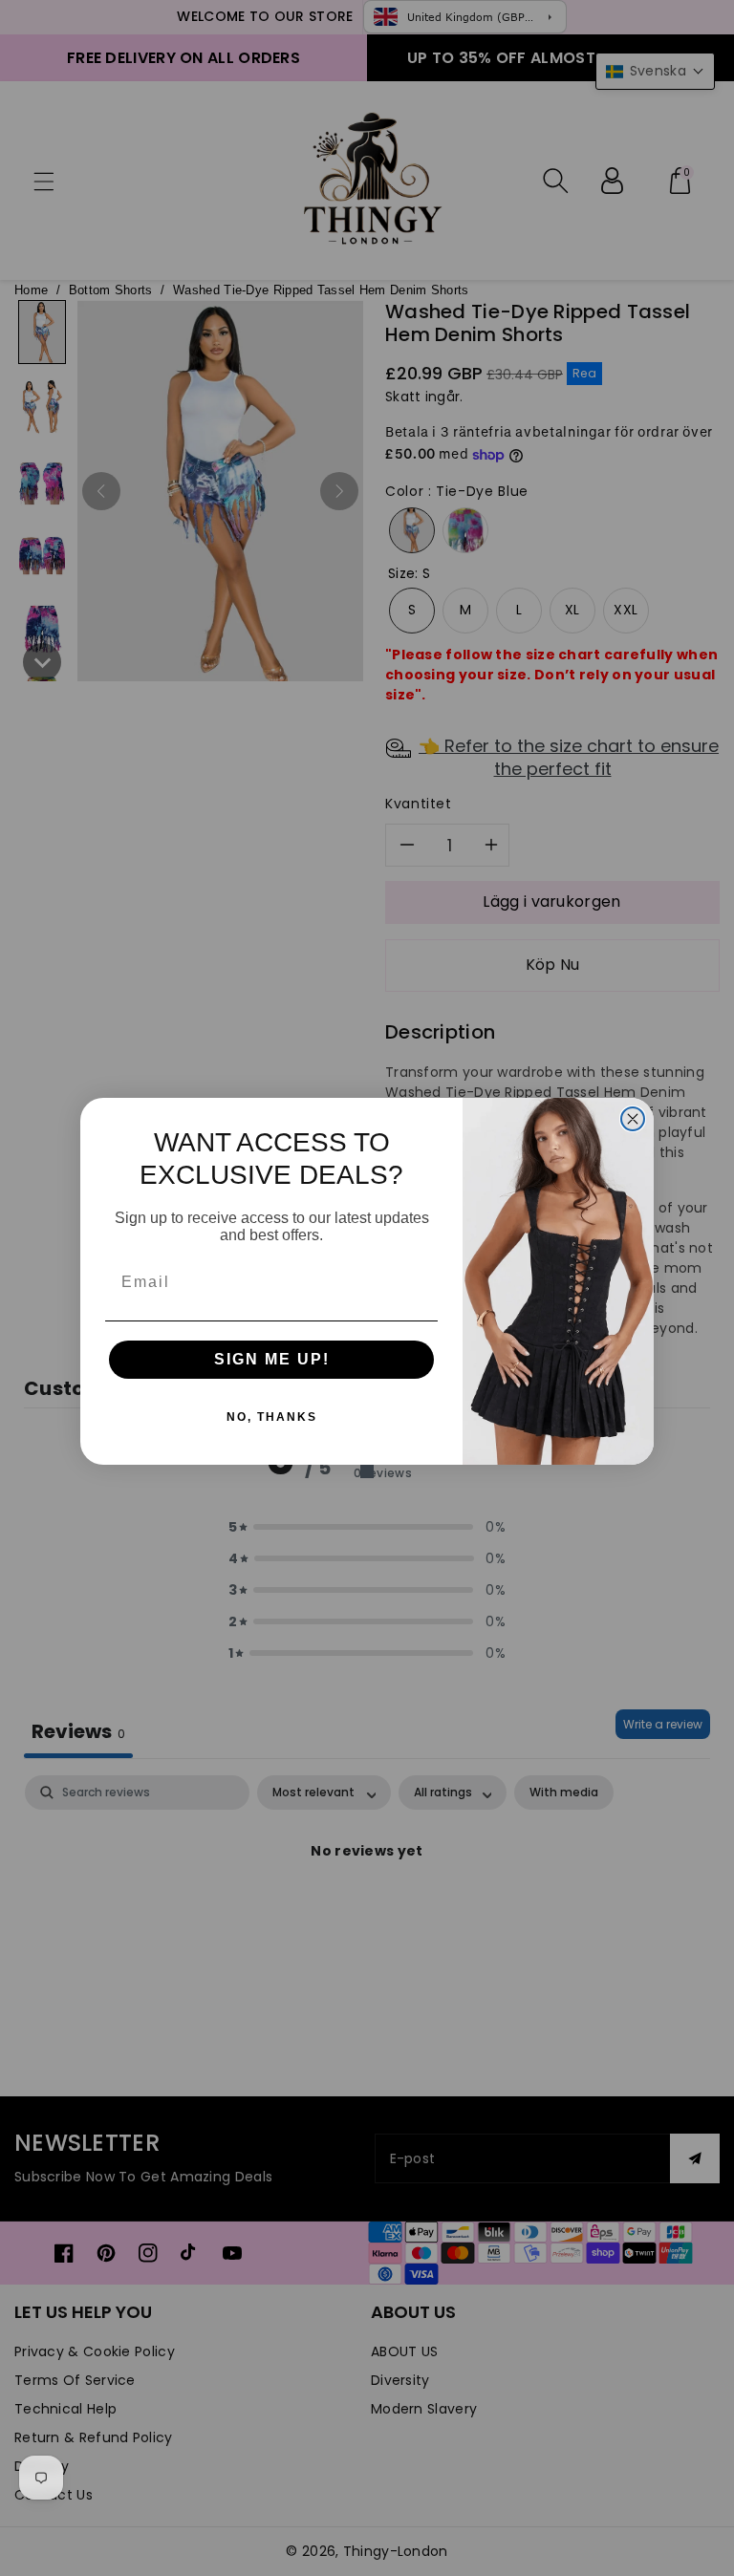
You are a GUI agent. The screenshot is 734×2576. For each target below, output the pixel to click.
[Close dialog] (633, 1119)
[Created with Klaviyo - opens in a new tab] (367, 1471)
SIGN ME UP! (272, 1359)
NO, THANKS (272, 1417)
